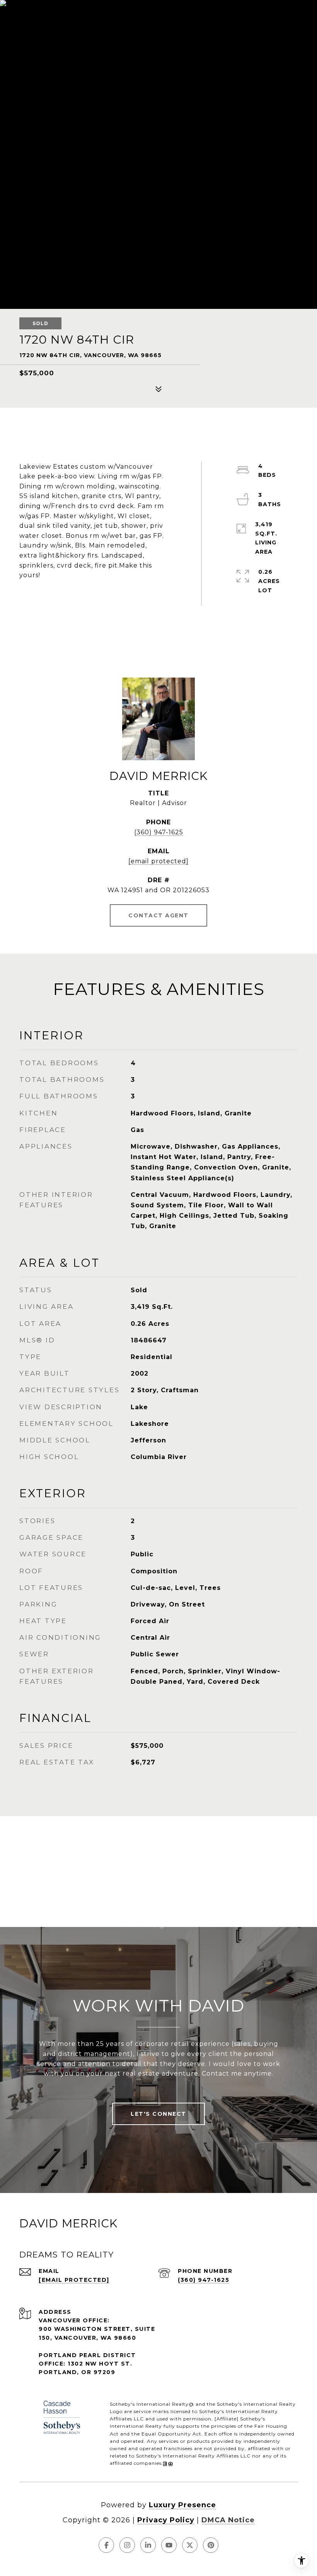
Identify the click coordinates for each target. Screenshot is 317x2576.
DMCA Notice (228, 2520)
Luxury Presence (182, 2505)
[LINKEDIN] (148, 2545)
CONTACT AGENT (158, 915)
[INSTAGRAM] (127, 2545)
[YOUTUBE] (169, 2545)
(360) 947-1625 (159, 832)
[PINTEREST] (211, 2545)
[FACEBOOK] (106, 2545)
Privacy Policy (166, 2520)
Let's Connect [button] (158, 2114)
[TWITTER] (190, 2545)
